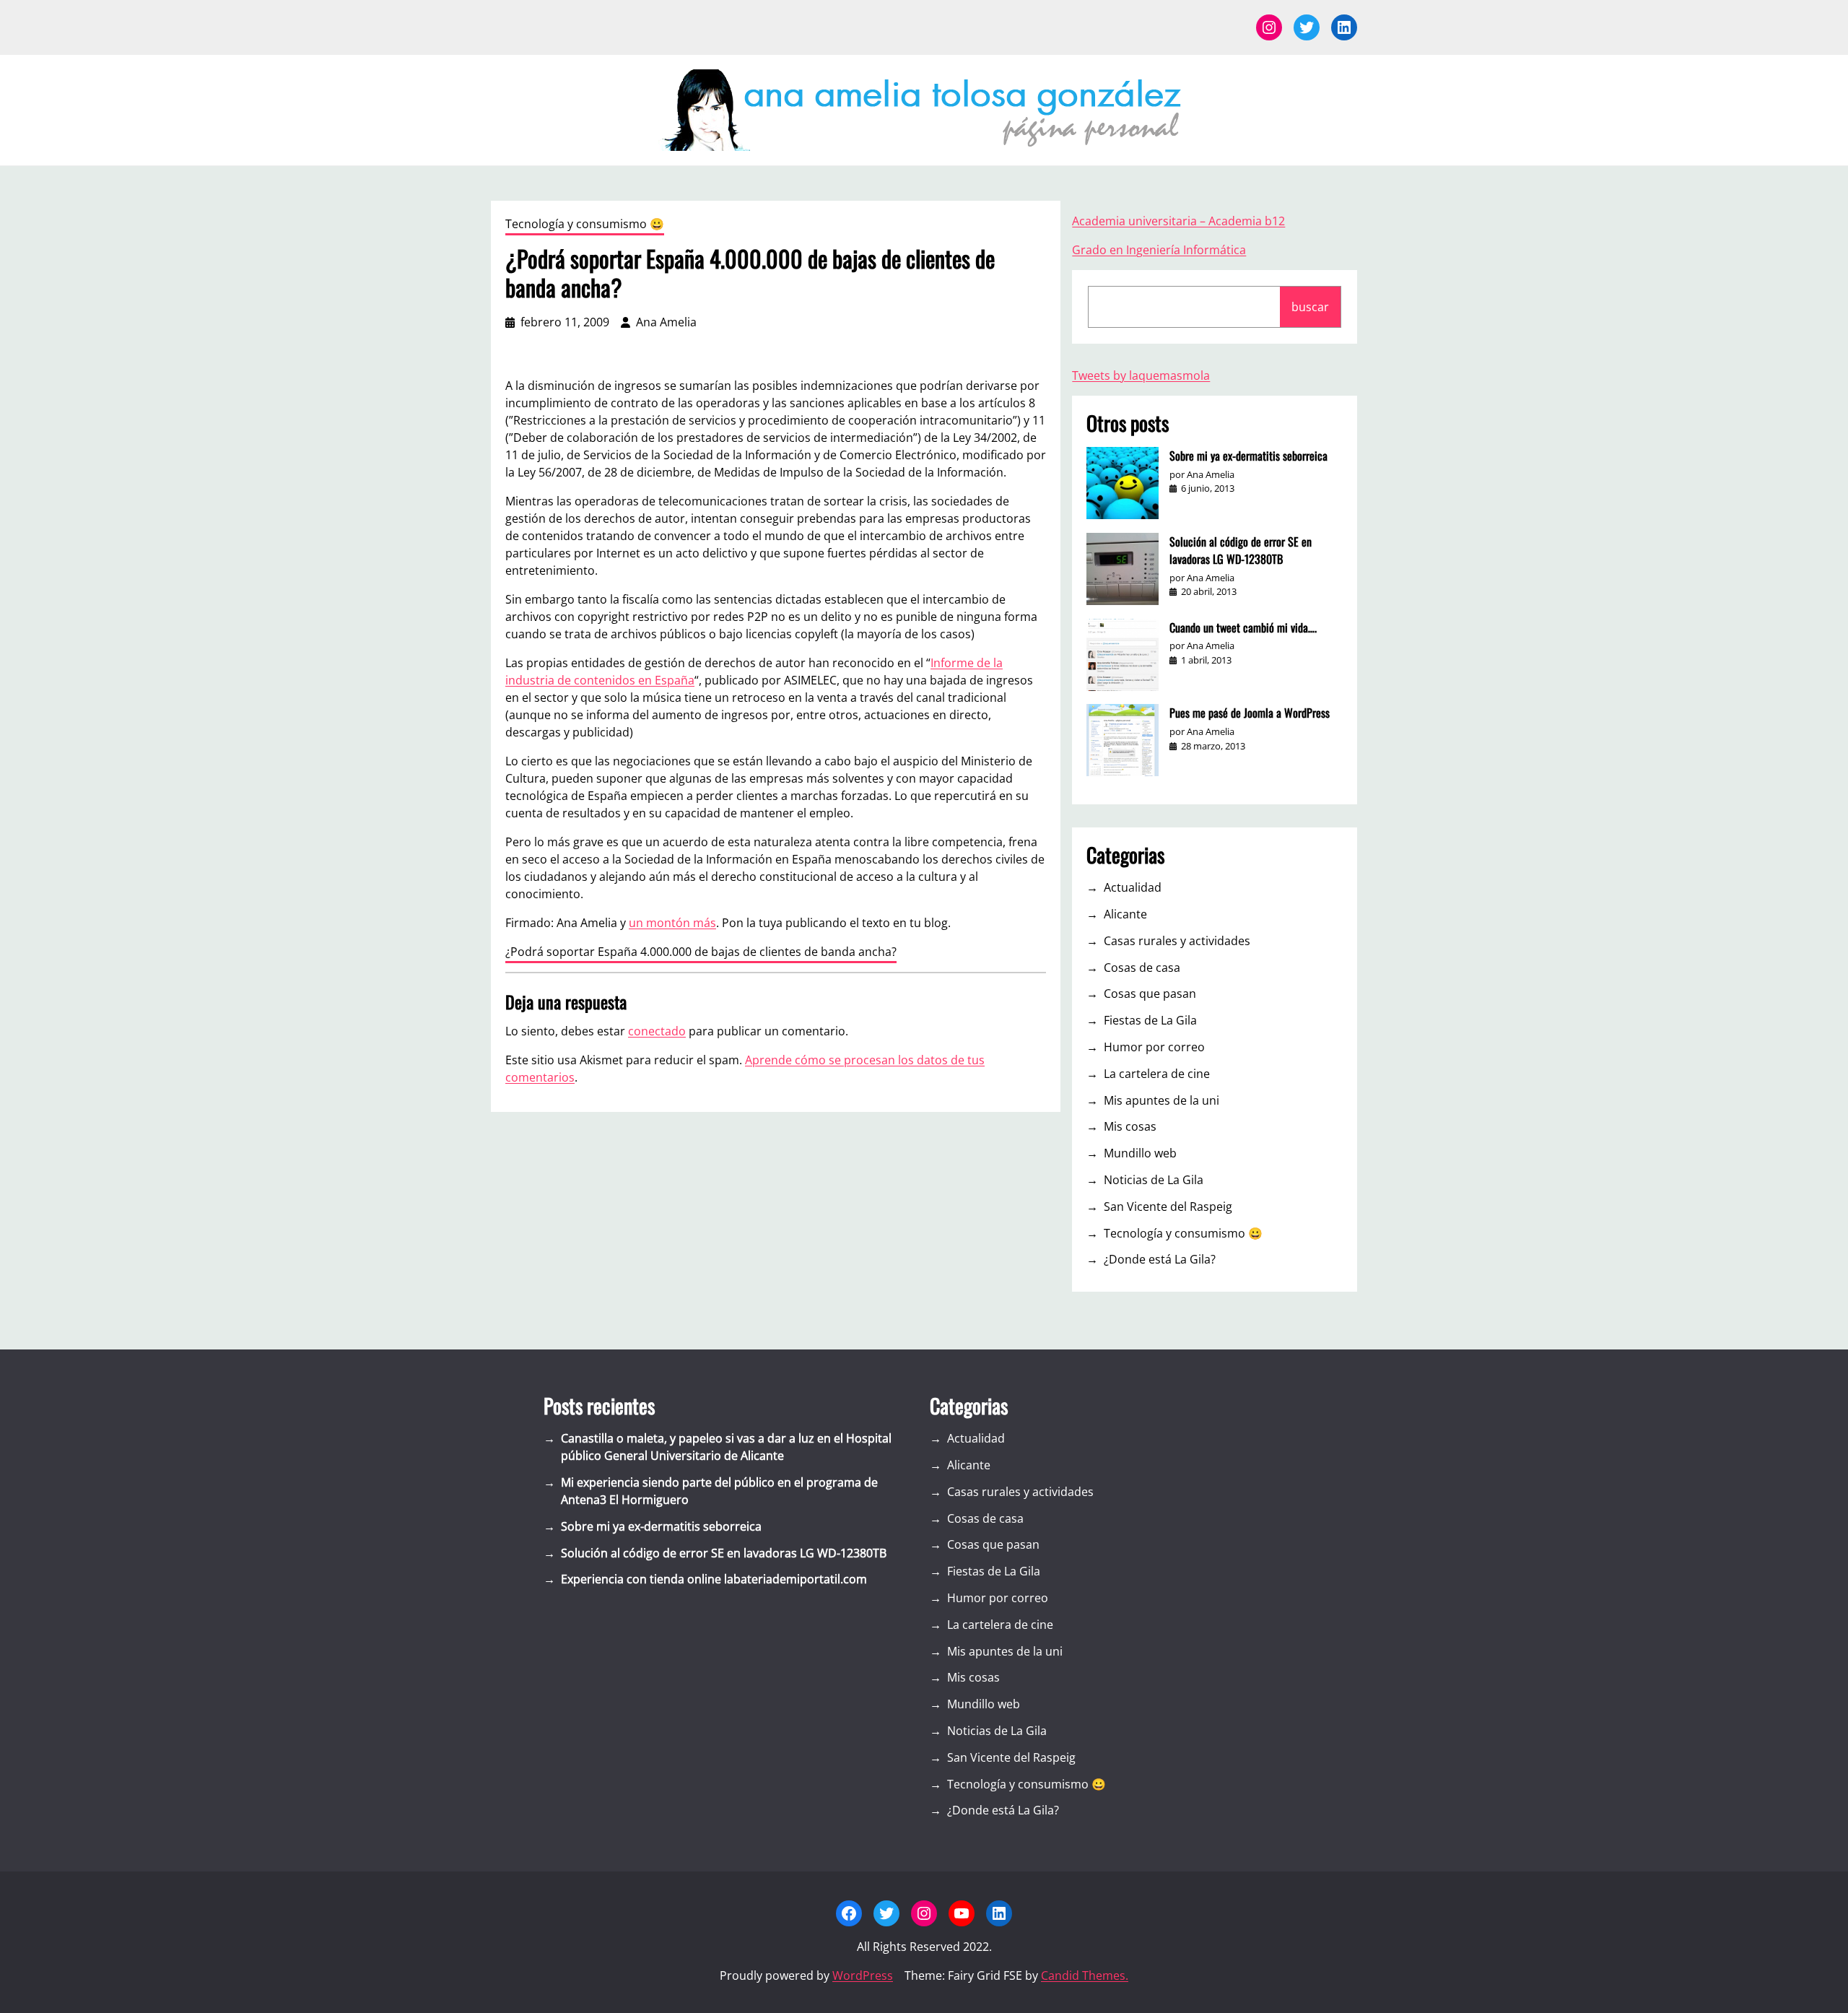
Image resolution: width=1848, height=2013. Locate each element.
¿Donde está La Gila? (1160, 1259)
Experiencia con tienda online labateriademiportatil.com (714, 1579)
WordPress (863, 1975)
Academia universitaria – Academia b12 (1178, 221)
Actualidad (1133, 887)
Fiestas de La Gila (1150, 1020)
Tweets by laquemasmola (1141, 375)
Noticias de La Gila (1154, 1180)
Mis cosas (1130, 1126)
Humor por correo (1154, 1047)
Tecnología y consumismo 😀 (585, 224)
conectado (657, 1031)
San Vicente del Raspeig (1168, 1207)
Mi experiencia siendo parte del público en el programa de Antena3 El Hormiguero (719, 1491)
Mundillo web (1140, 1153)
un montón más (672, 923)
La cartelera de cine (1157, 1074)
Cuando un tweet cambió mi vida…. (1243, 627)
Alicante (1125, 914)
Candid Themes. (1085, 1975)
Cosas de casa (1142, 968)
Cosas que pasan (1150, 994)
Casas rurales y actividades (1177, 941)
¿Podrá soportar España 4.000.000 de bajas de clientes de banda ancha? (701, 952)
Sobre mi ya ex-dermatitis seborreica (1248, 456)
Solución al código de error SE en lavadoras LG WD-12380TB (1241, 550)
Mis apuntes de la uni (1161, 1100)
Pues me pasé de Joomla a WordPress (1250, 713)
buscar (1310, 307)
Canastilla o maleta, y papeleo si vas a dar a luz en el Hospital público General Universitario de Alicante (726, 1447)
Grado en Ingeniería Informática (1159, 250)
